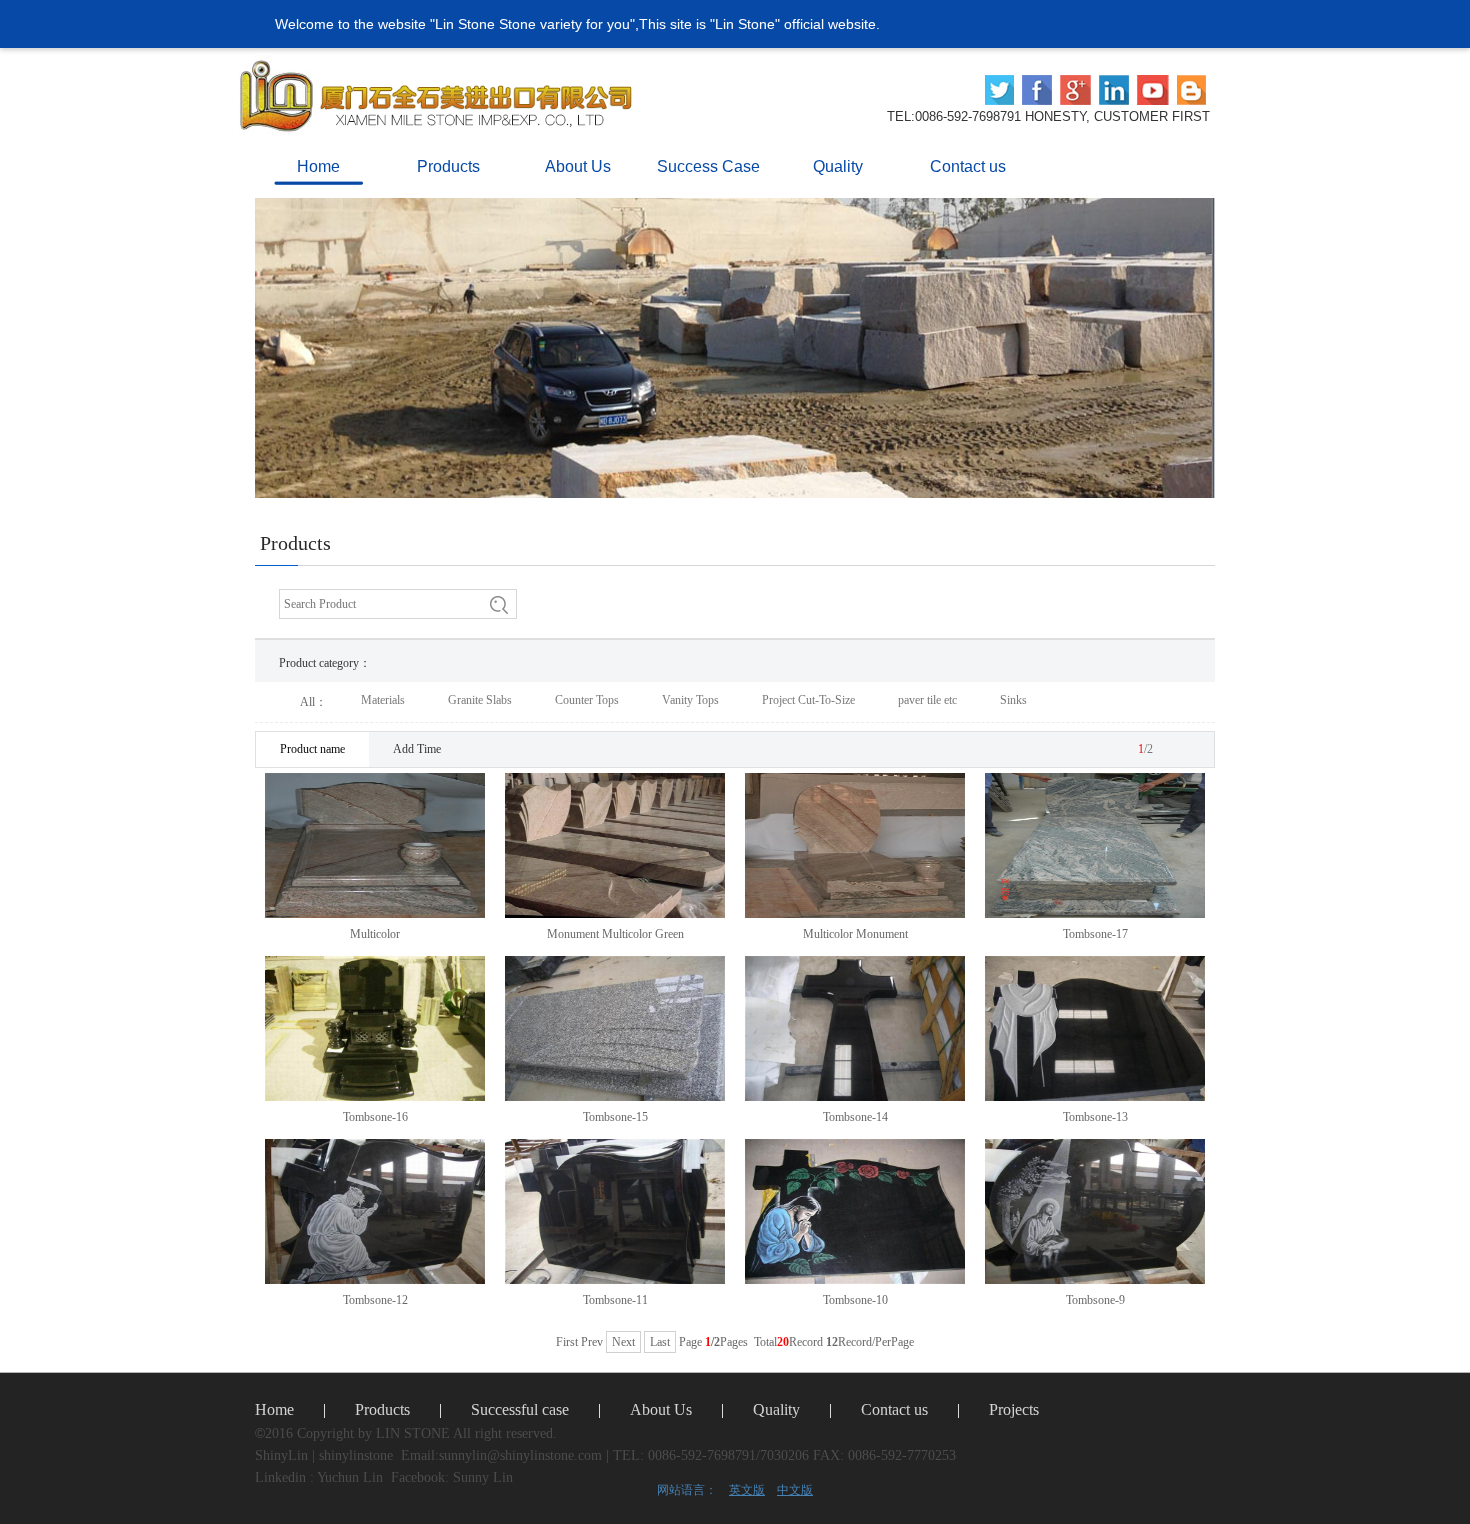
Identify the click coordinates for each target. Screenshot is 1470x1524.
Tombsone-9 (1095, 1300)
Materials (383, 700)
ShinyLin (281, 1455)
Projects (1014, 1409)
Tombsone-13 (1095, 1117)
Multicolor (375, 934)
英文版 (747, 1490)
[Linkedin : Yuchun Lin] (999, 90)
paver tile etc (927, 700)
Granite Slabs (480, 700)
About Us (661, 1409)
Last (660, 1342)
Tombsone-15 (615, 1117)
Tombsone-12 (375, 1300)
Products (382, 1409)
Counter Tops (587, 700)
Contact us (894, 1409)
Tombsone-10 (855, 1300)
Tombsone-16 (375, 1117)
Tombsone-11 (615, 1300)
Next (623, 1342)
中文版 (795, 1490)
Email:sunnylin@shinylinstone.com (501, 1455)
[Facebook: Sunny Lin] (1037, 90)
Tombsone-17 (1095, 934)
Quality (776, 1409)
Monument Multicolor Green (615, 934)
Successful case (520, 1409)
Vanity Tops (690, 700)
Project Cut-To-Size (808, 700)
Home (274, 1409)
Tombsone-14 (855, 1117)
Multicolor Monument (855, 934)
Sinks (1013, 700)
